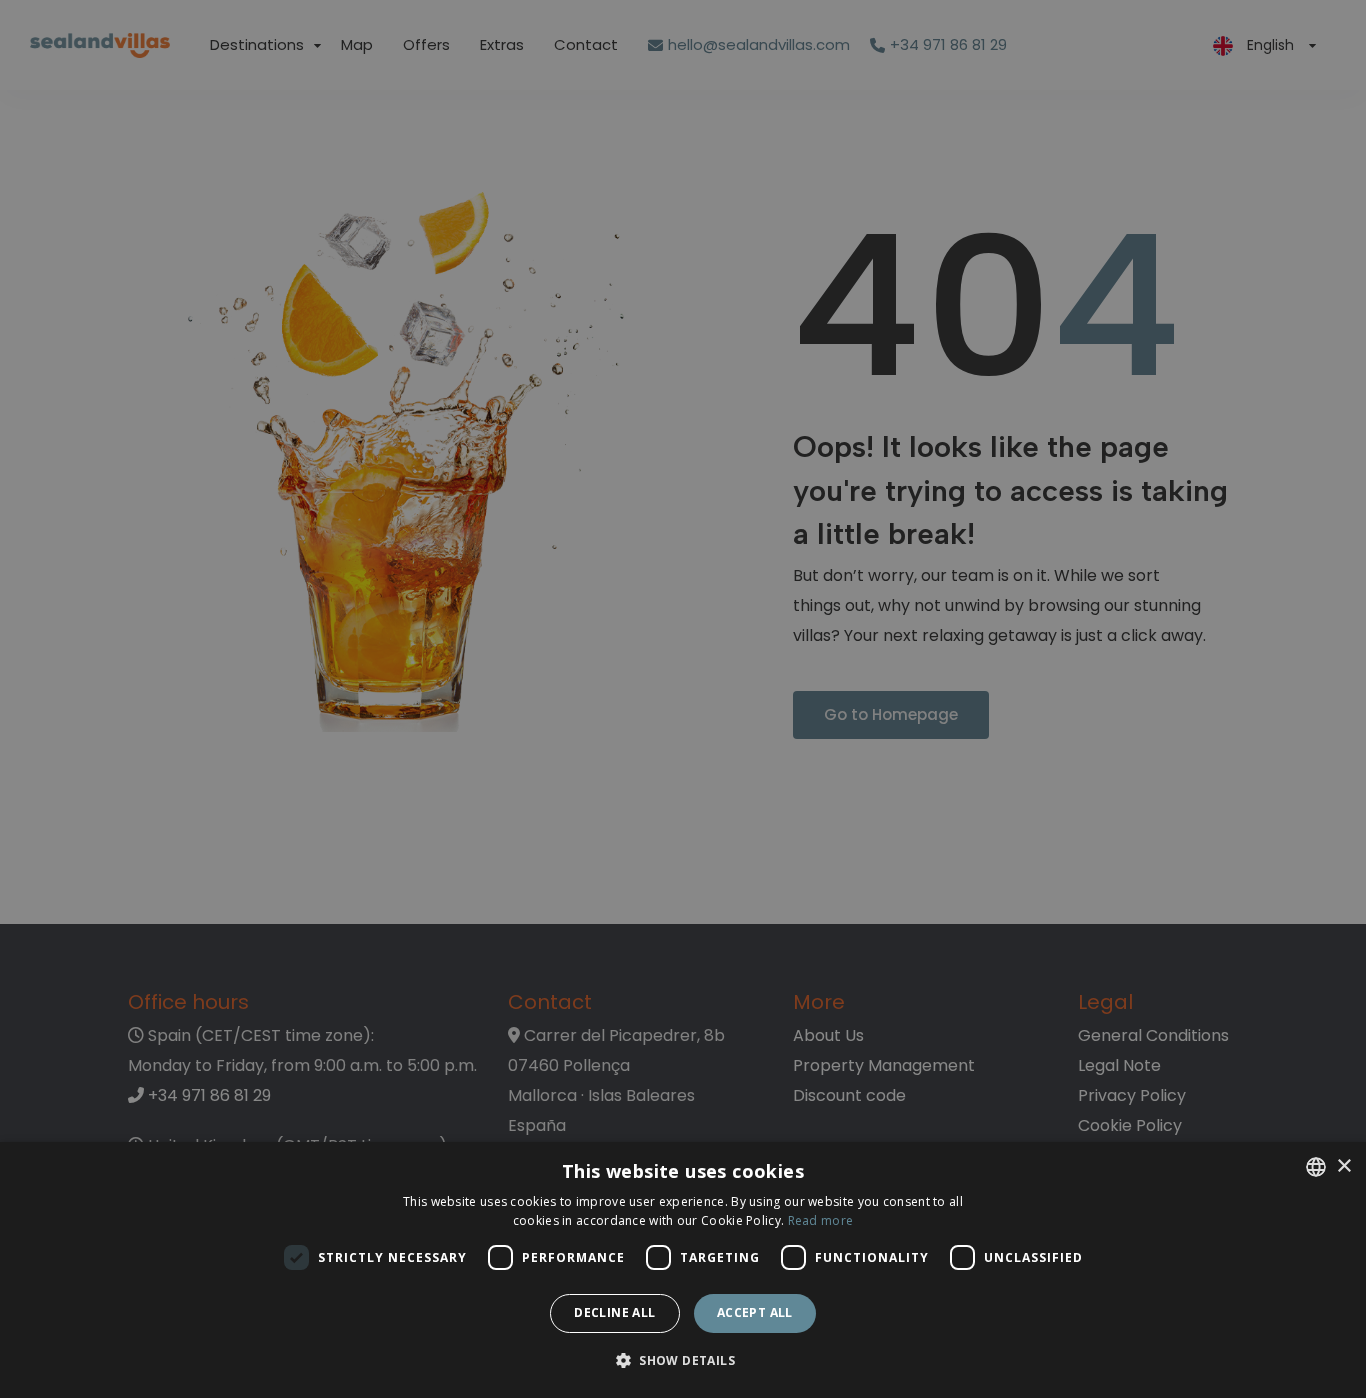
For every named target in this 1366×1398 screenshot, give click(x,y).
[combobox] (1316, 1167)
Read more (821, 1220)
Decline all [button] (614, 1312)
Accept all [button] (755, 1312)
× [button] (1343, 1166)
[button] (683, 1361)
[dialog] (683, 1270)
